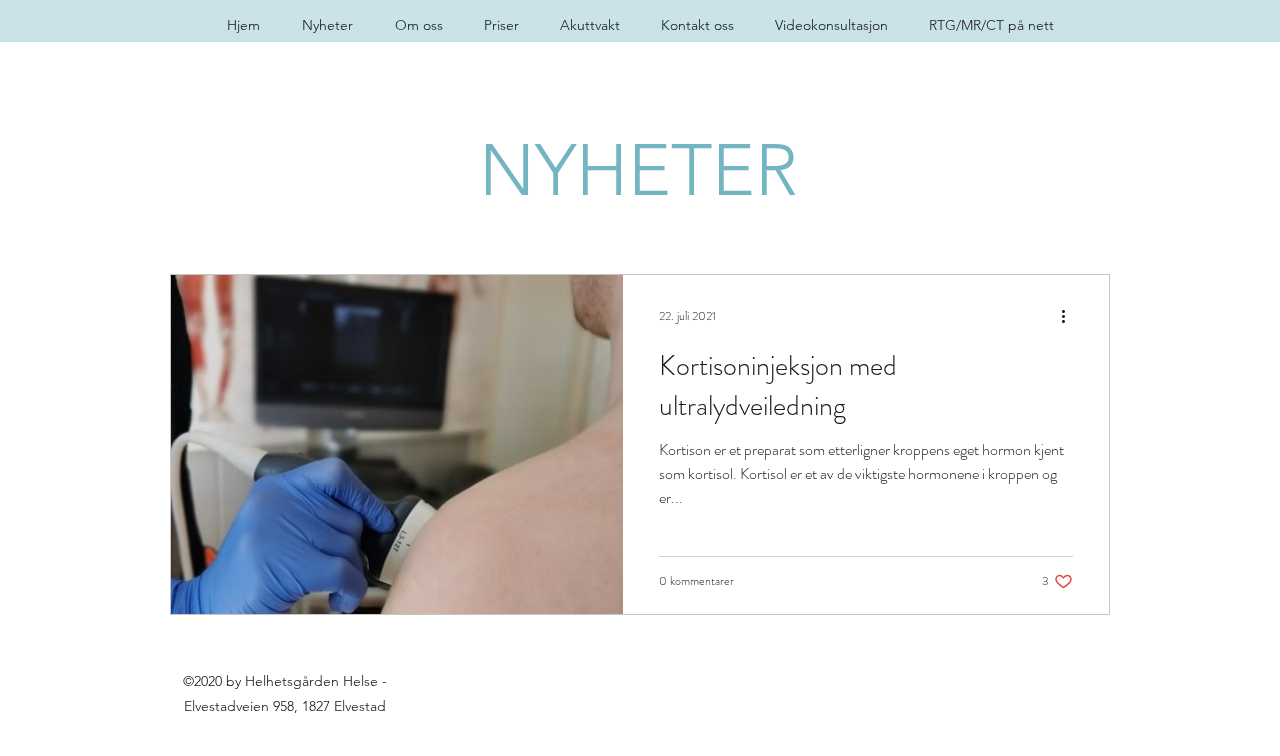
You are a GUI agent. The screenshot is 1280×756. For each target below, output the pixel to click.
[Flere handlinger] (1070, 316)
